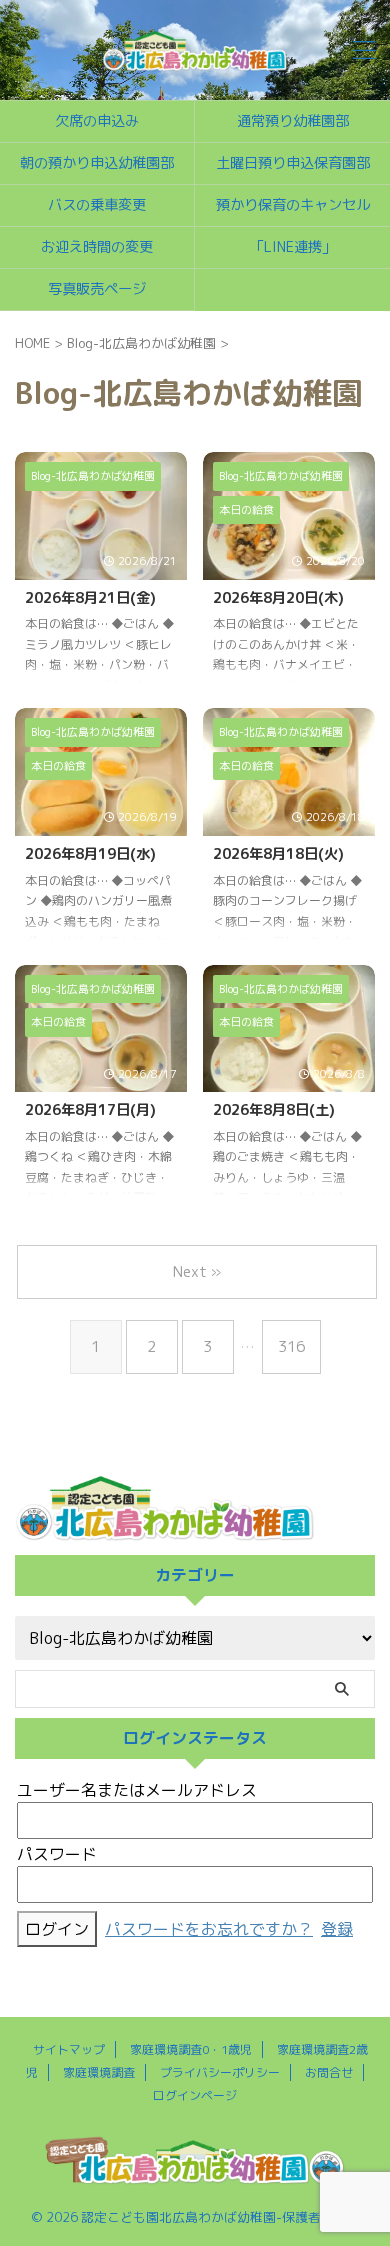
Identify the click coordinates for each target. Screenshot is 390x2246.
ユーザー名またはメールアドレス (137, 1790)
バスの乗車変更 (97, 205)
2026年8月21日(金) (90, 598)
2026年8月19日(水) (90, 854)
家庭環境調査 (99, 2072)
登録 (337, 1929)
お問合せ (329, 2072)
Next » (197, 1271)
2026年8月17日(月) (90, 1110)
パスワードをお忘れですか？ (209, 1929)
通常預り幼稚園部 (293, 121)
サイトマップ (69, 2049)
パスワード (57, 1854)
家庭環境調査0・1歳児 (191, 2049)
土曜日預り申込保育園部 (293, 163)
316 (291, 1346)
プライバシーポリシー (220, 2072)
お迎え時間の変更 (97, 247)
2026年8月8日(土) (274, 1110)
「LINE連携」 (293, 247)
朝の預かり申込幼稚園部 (97, 163)
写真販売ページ (97, 289)
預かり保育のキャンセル (293, 205)
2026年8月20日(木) (278, 598)
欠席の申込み (97, 121)
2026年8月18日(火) (278, 854)
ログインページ (195, 2095)
